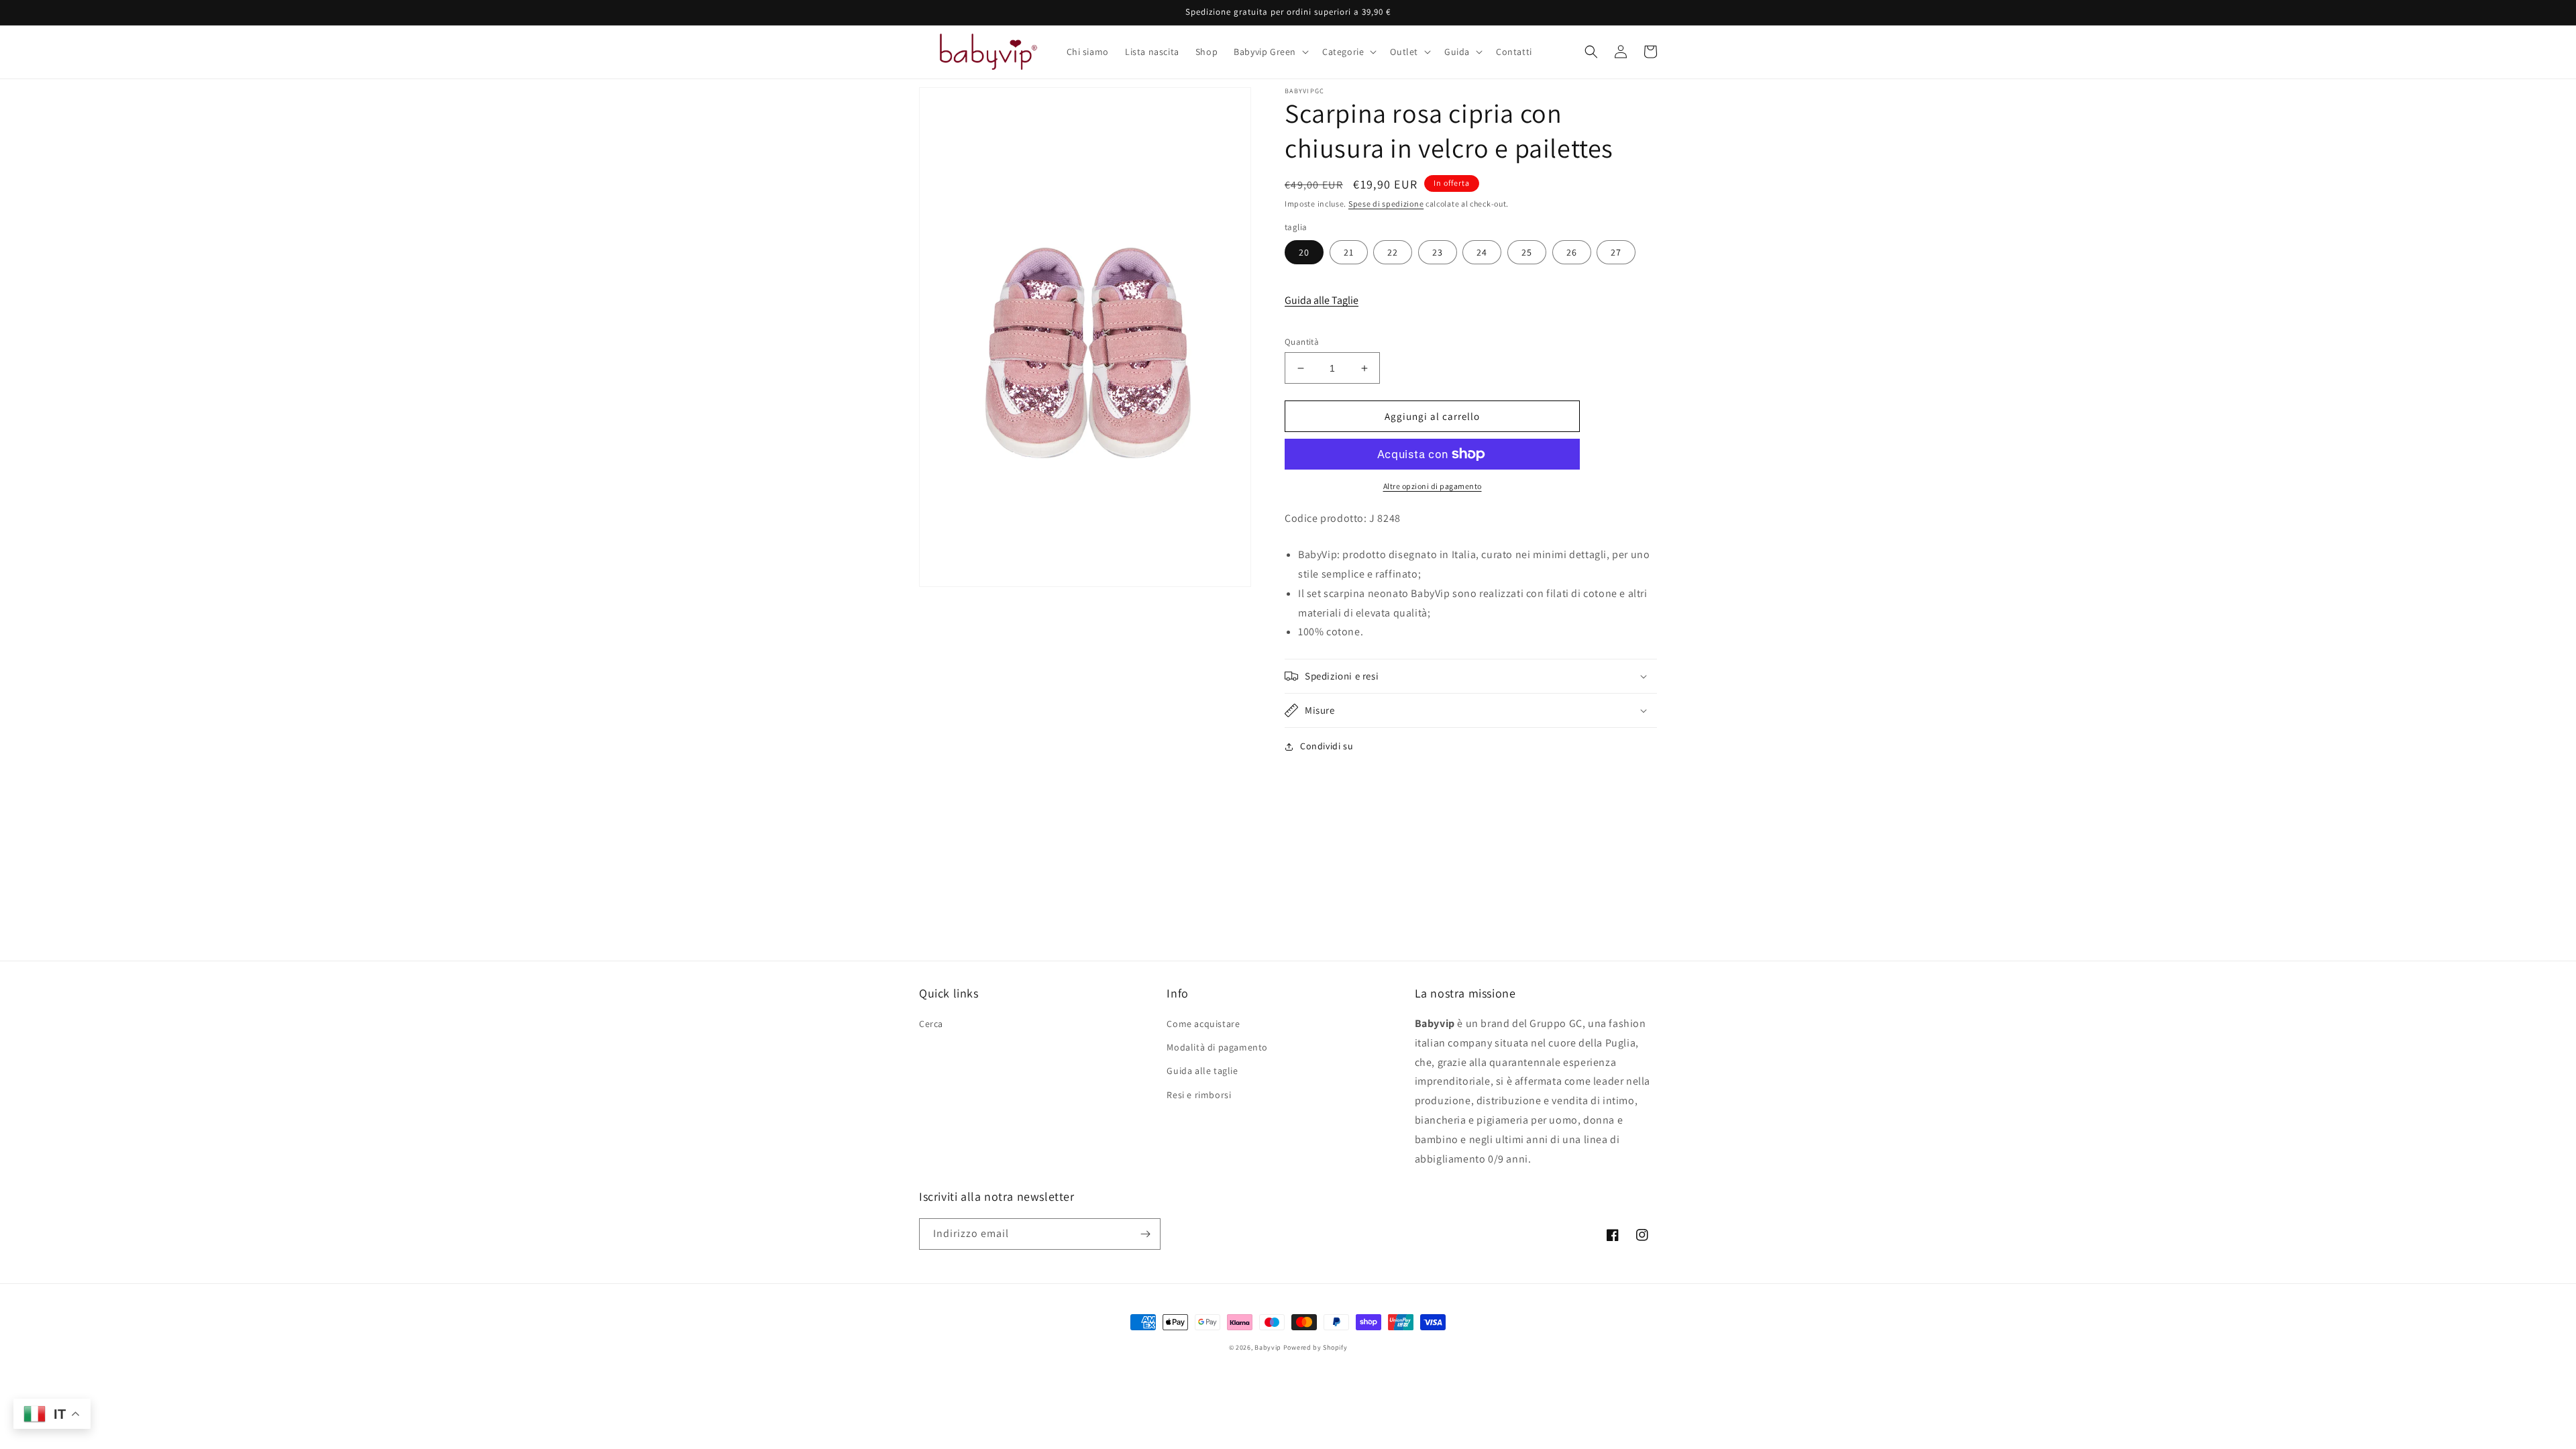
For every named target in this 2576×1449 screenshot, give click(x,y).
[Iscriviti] (1145, 1234)
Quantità (1302, 342)
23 (1438, 252)
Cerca (931, 1024)
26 (1572, 252)
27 (1616, 252)
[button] (1270, 52)
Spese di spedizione (1386, 204)
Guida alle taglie (1202, 1071)
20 (1304, 252)
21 (1349, 252)
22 (1393, 252)
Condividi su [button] (1327, 746)
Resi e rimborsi (1199, 1095)
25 (1527, 252)
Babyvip (1268, 1347)
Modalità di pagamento (1217, 1047)
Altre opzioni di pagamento (1433, 486)
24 (1482, 252)
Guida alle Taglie (1322, 300)
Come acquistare (1203, 1024)
